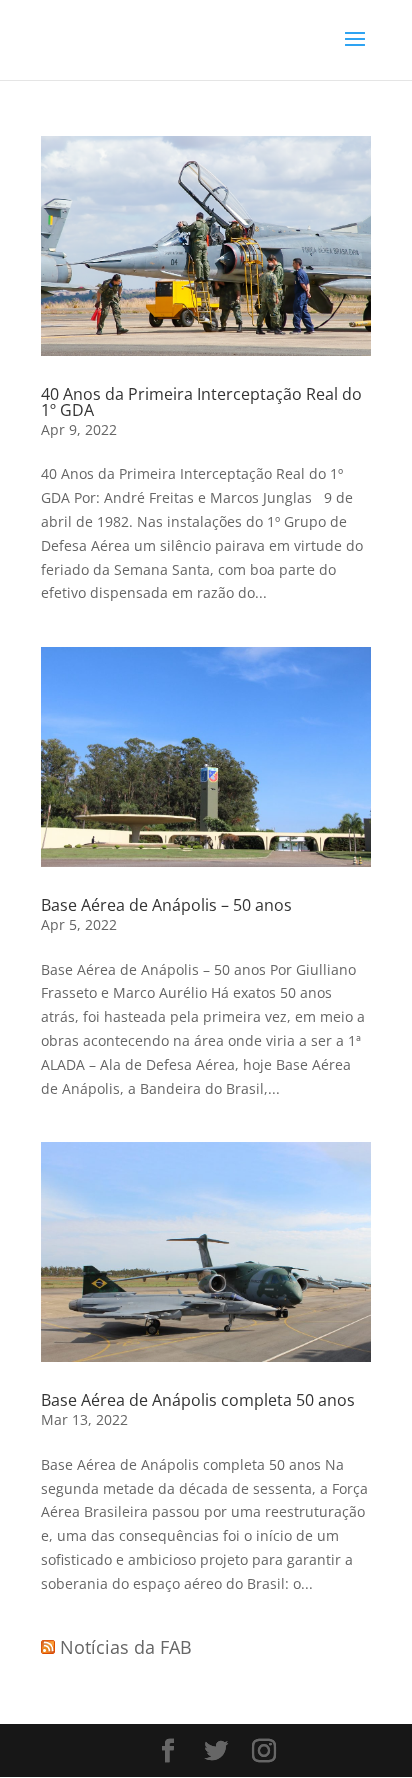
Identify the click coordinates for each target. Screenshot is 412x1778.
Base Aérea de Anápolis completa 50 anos (198, 1400)
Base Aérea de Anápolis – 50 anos (166, 905)
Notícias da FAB (126, 1647)
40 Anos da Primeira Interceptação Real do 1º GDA (201, 402)
